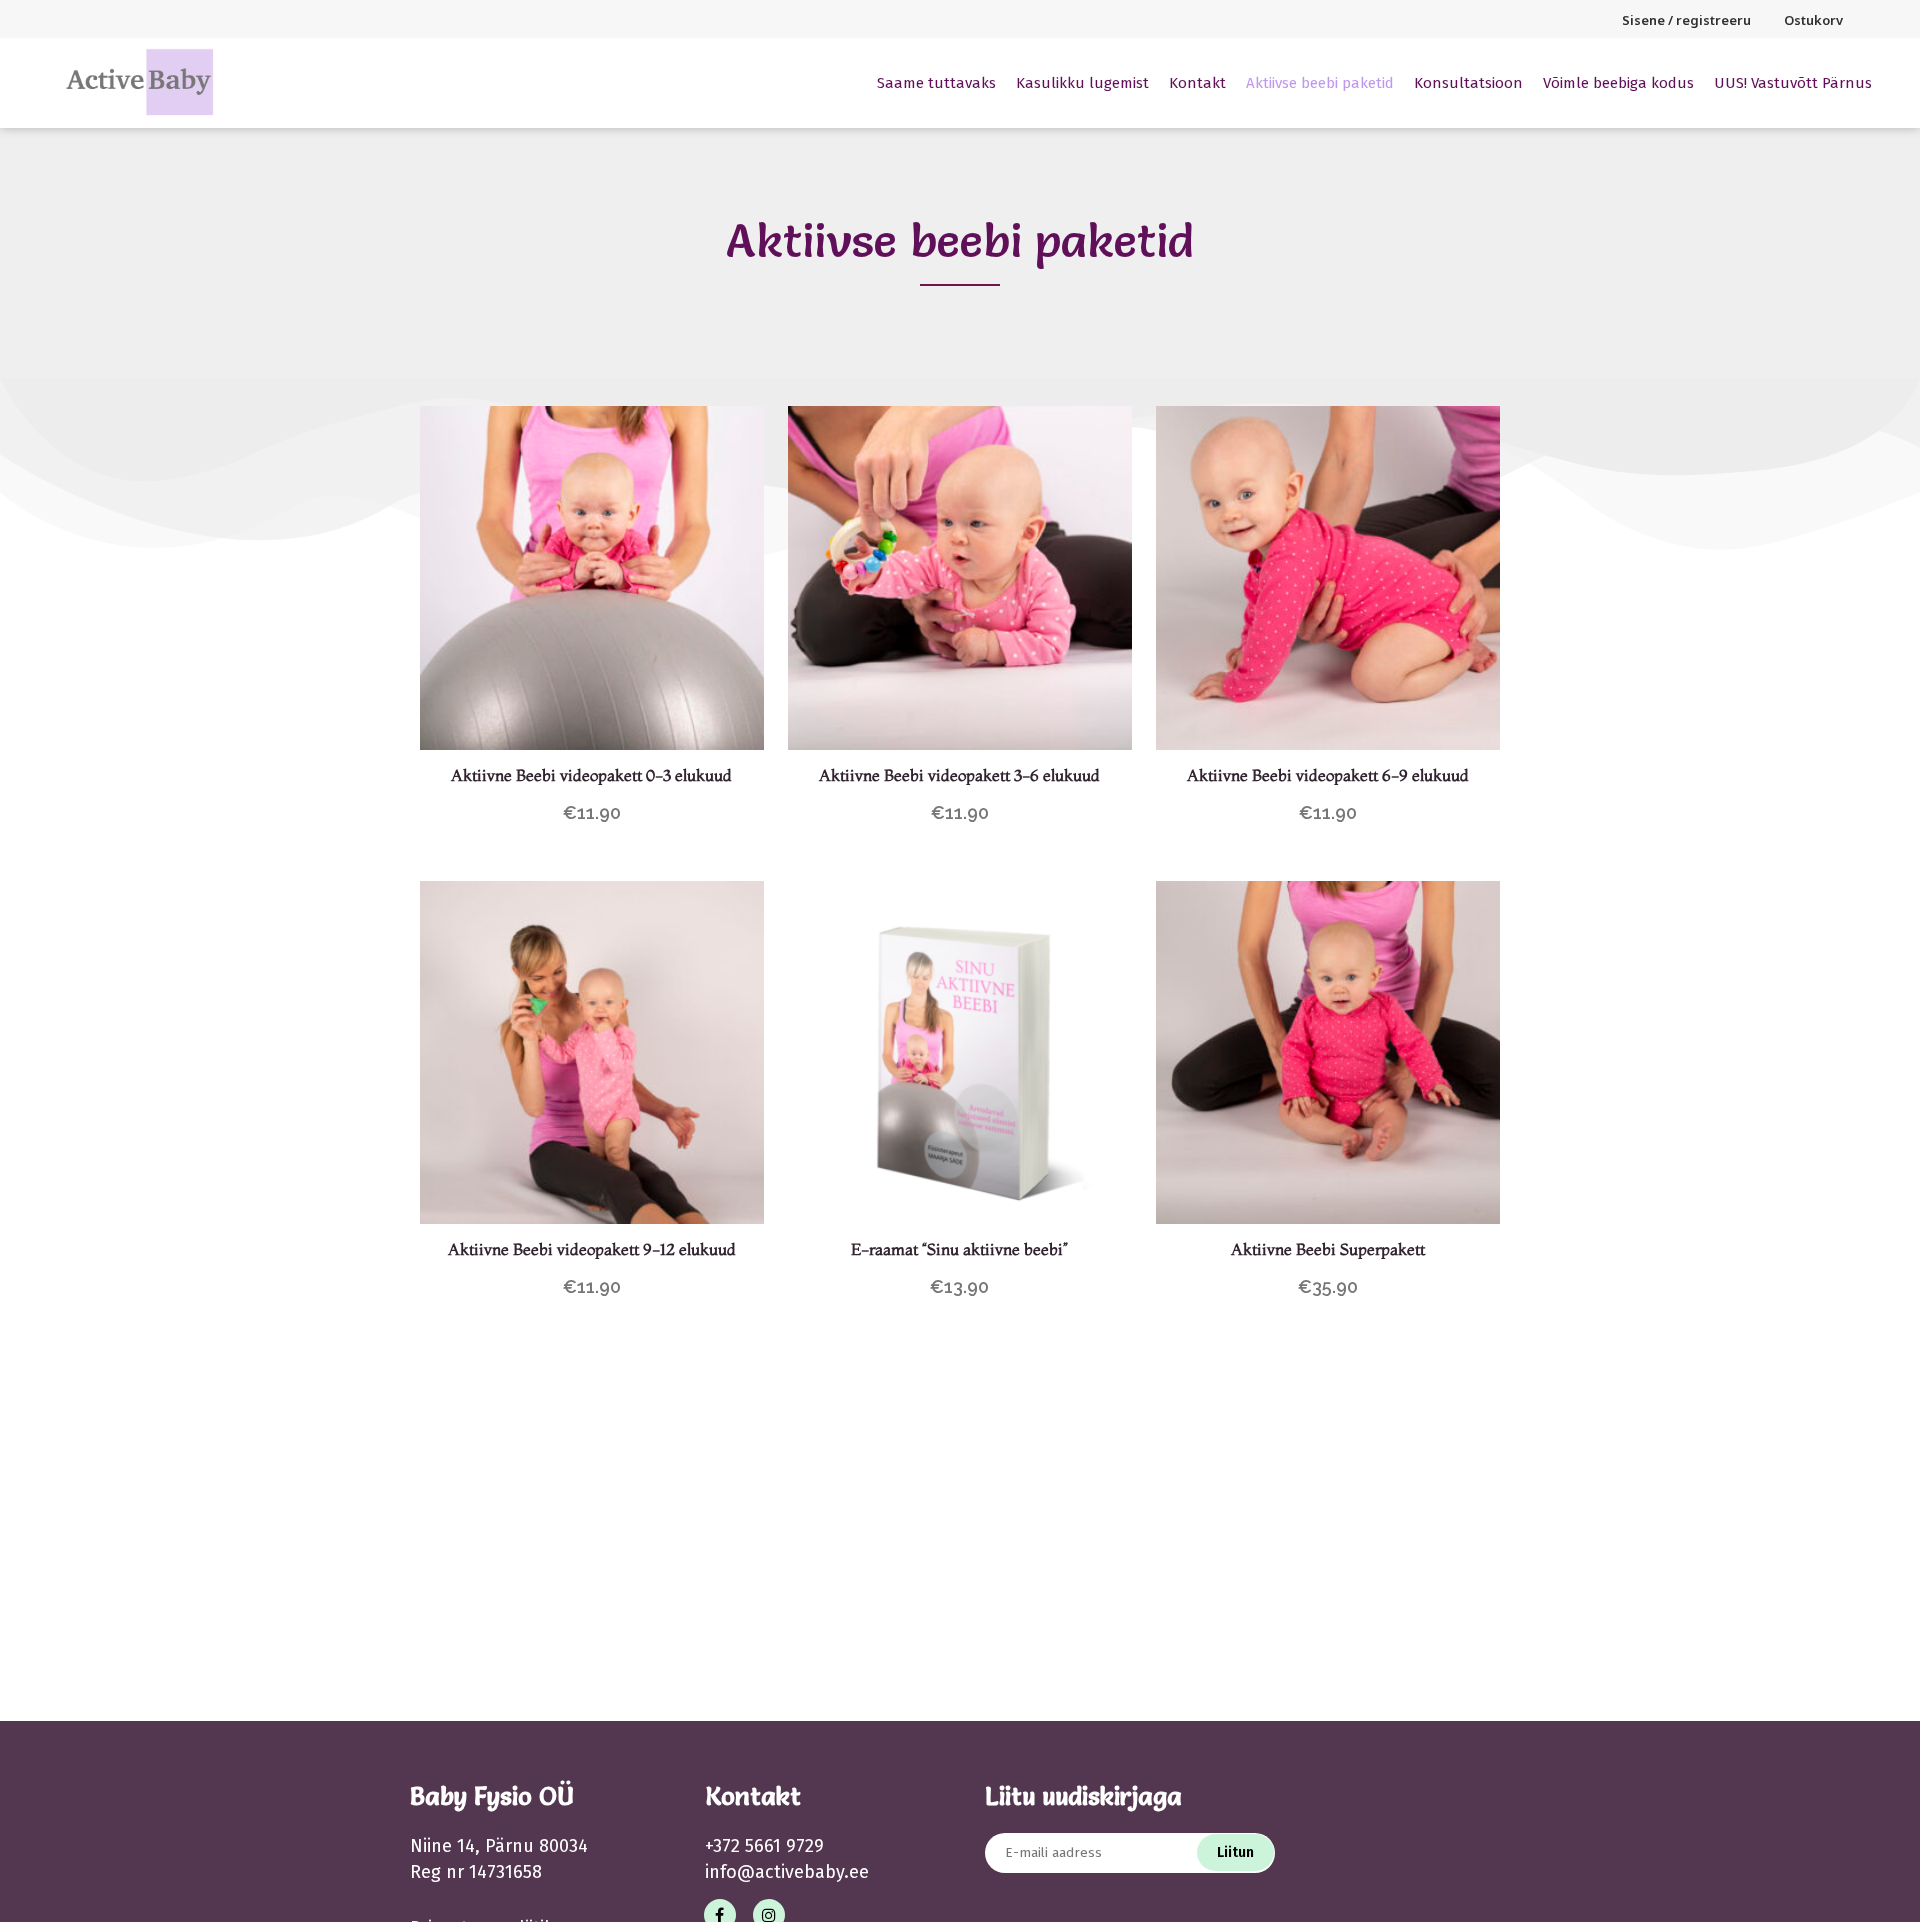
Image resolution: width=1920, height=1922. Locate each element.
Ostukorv (1813, 20)
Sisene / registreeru (1686, 20)
